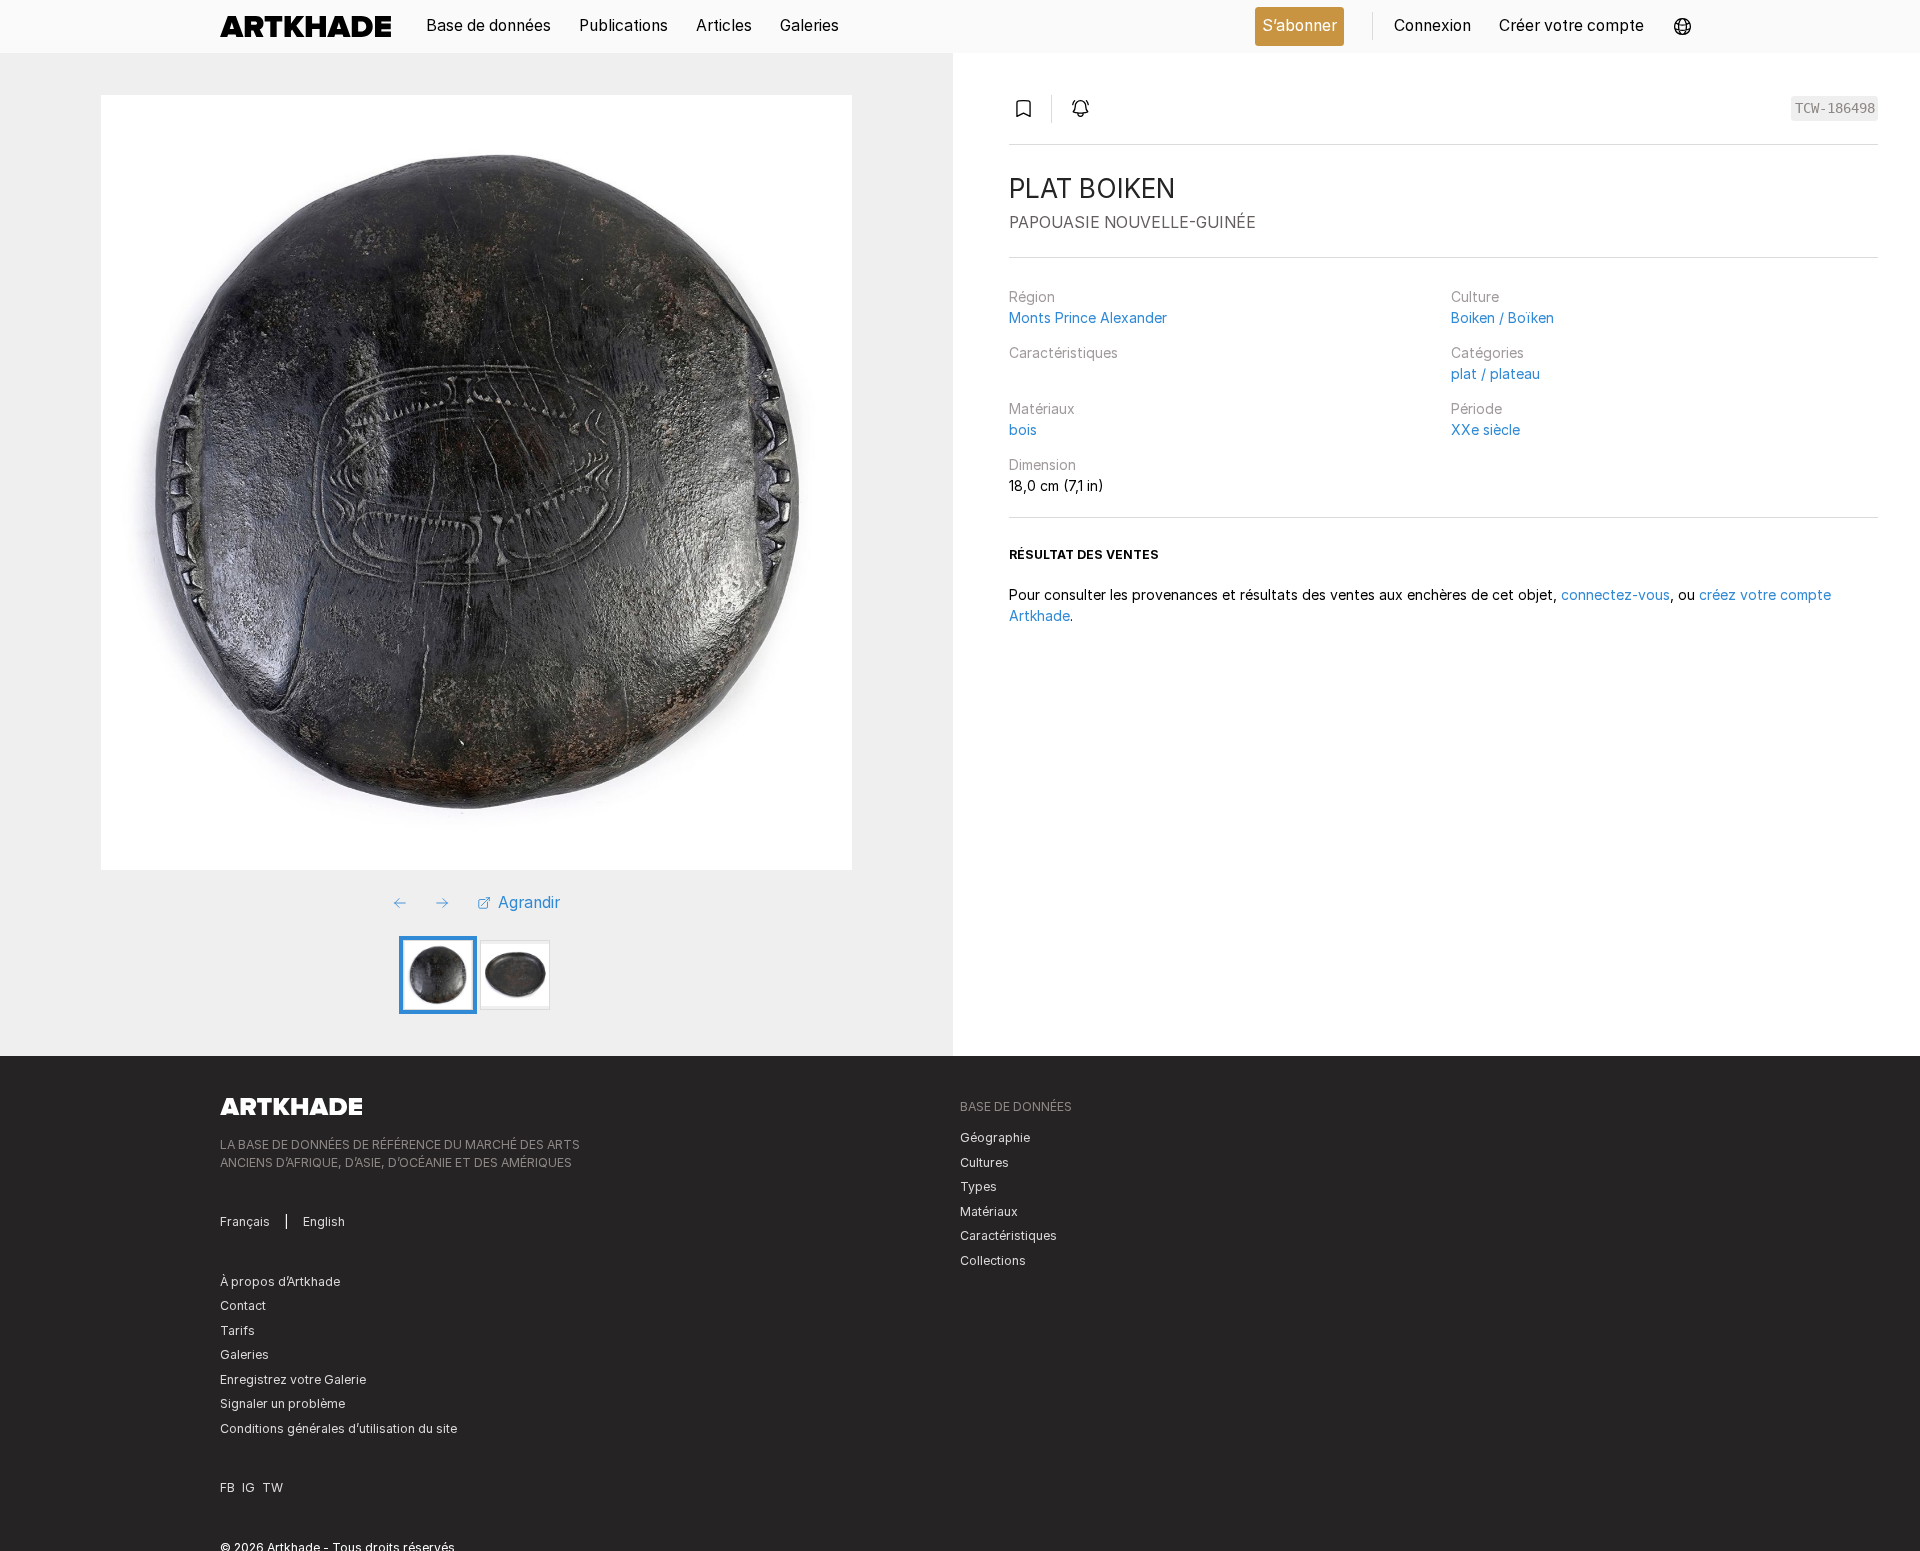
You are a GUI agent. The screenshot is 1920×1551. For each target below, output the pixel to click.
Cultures (984, 1162)
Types (978, 1186)
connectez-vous (1615, 594)
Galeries (244, 1354)
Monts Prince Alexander (1088, 317)
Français (245, 1221)
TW (272, 1487)
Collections (993, 1260)
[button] (1682, 26)
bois (1023, 429)
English (324, 1221)
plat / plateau (1495, 373)
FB (227, 1487)
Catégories (1487, 352)
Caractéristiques (1063, 352)
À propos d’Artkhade (280, 1281)
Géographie (995, 1137)
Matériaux (1042, 408)
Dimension (1042, 464)
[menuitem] (312, 26)
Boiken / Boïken (1502, 317)
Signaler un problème (282, 1403)
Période (1476, 408)
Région (1032, 296)
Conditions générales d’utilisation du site (338, 1428)
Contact (243, 1305)
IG (248, 1487)
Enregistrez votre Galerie (293, 1379)
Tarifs (237, 1330)
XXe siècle (1485, 429)
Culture (1475, 296)
